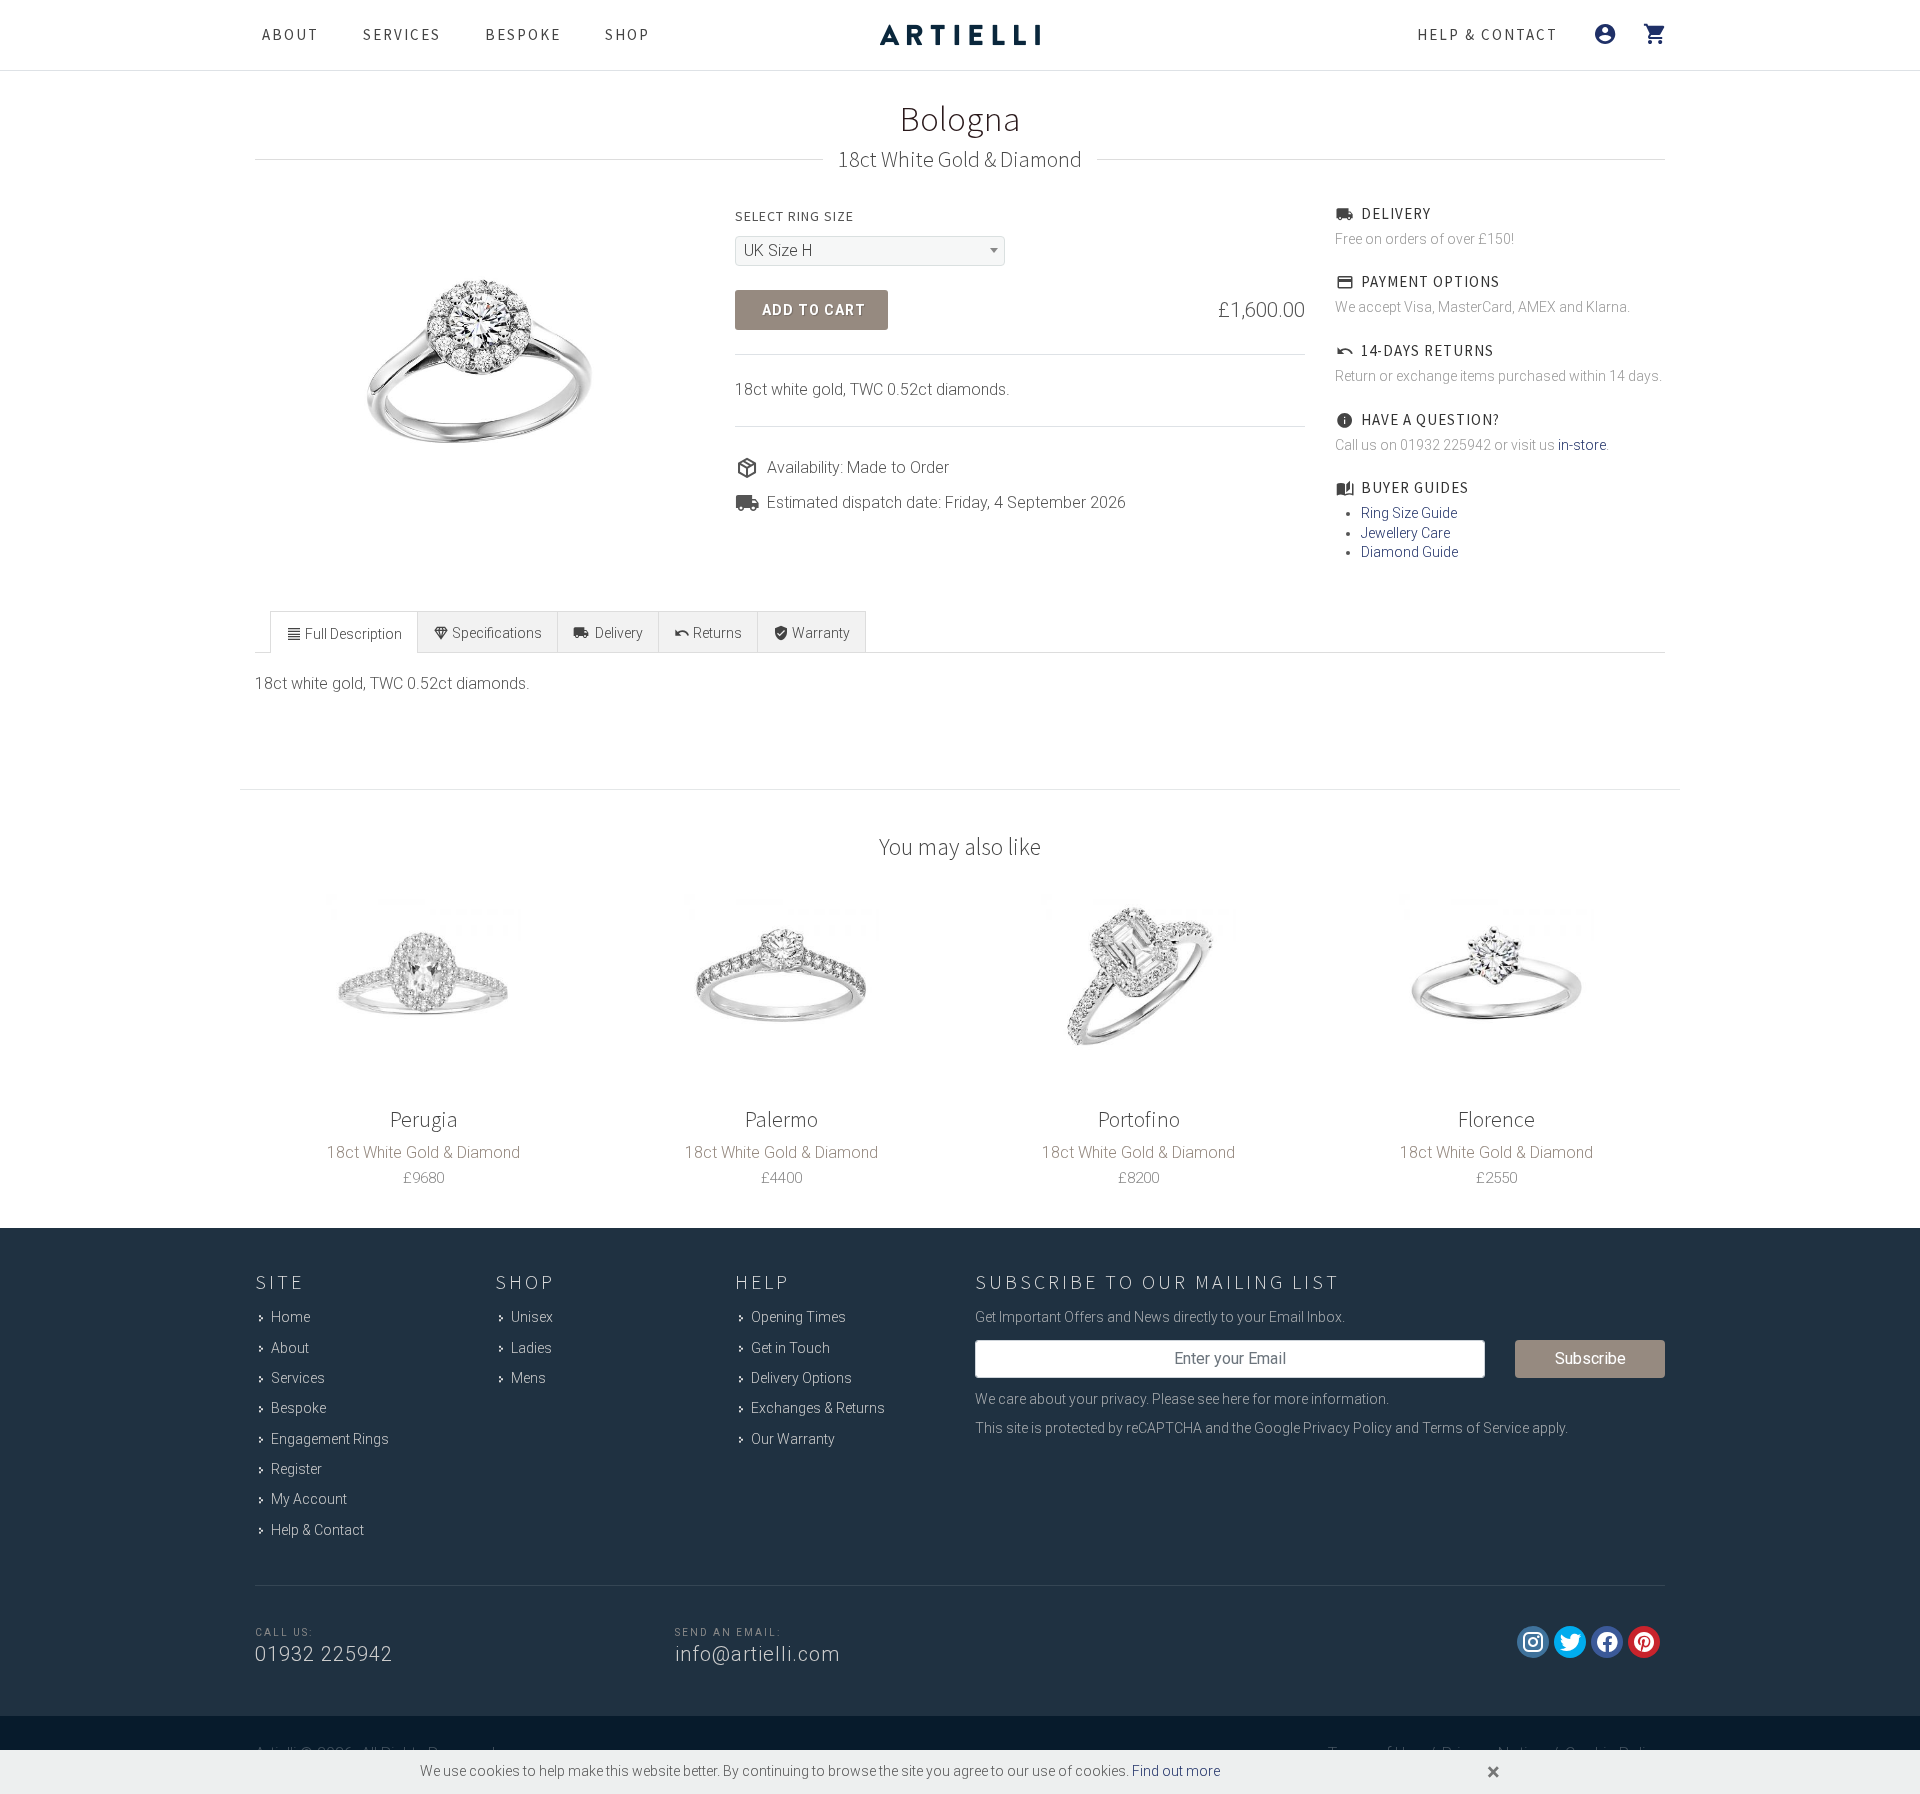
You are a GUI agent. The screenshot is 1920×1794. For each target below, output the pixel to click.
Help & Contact (317, 1530)
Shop (627, 34)
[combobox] (870, 251)
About (290, 34)
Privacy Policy (1347, 1428)
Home (290, 1317)
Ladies (531, 1348)
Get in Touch (790, 1348)
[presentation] (344, 633)
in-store (1582, 445)
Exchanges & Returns (818, 1408)
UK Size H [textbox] (778, 250)
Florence (1496, 1119)
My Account (309, 1499)
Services (402, 34)
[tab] (344, 631)
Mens (528, 1378)
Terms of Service (1475, 1428)
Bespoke (523, 34)
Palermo (781, 1119)
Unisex (532, 1317)
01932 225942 (324, 1654)
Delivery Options (801, 1378)
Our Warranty (793, 1439)
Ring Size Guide (1409, 513)
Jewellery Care (1405, 533)
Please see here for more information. (1270, 1399)
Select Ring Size (794, 216)
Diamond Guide (1409, 552)
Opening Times (798, 1317)
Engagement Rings (330, 1439)
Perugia (424, 1119)
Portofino (1139, 1119)
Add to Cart (814, 310)
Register (296, 1469)
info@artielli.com (757, 1654)
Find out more (1176, 1771)
